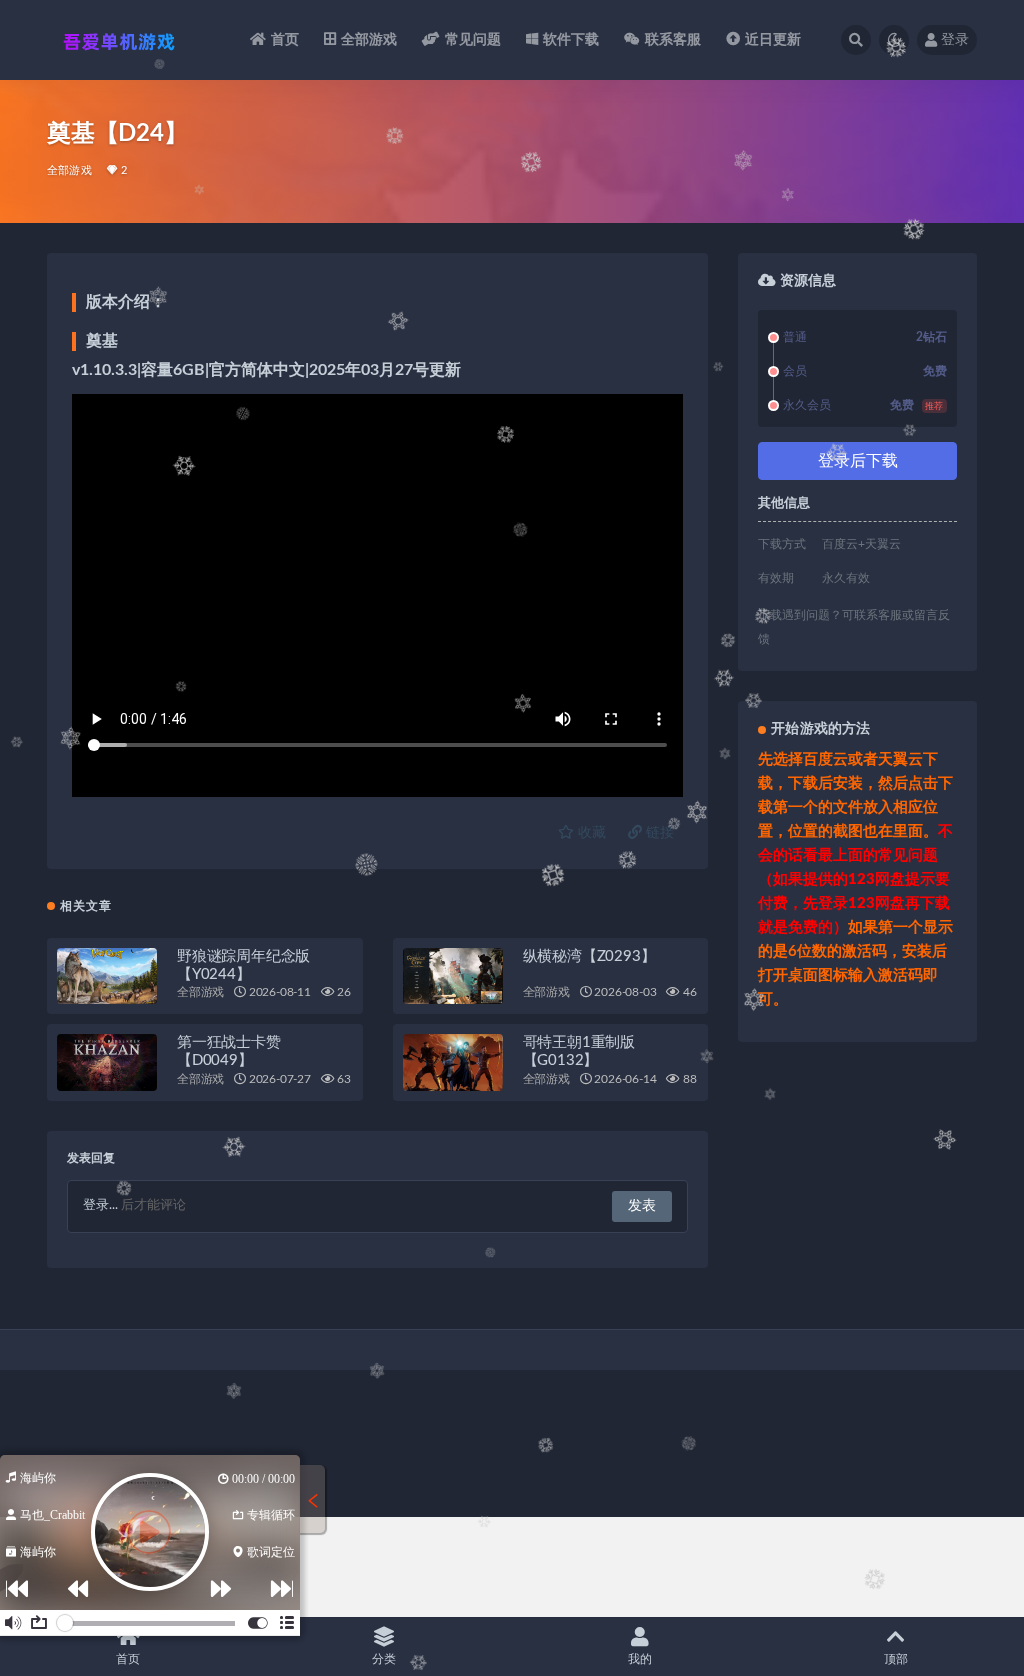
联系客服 (673, 40)
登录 (955, 40)
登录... (100, 1205)
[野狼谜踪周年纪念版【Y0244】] (107, 976)
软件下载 (571, 40)
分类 (384, 1659)
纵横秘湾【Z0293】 (589, 956)
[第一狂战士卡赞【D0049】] (107, 1062)
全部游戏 (369, 40)
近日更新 (773, 40)
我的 (640, 1659)
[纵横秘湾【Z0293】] (453, 976)
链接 (658, 833)
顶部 (896, 1659)
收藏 (590, 833)
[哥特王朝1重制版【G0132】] (453, 1062)
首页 (285, 40)
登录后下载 (858, 461)
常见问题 (473, 40)
